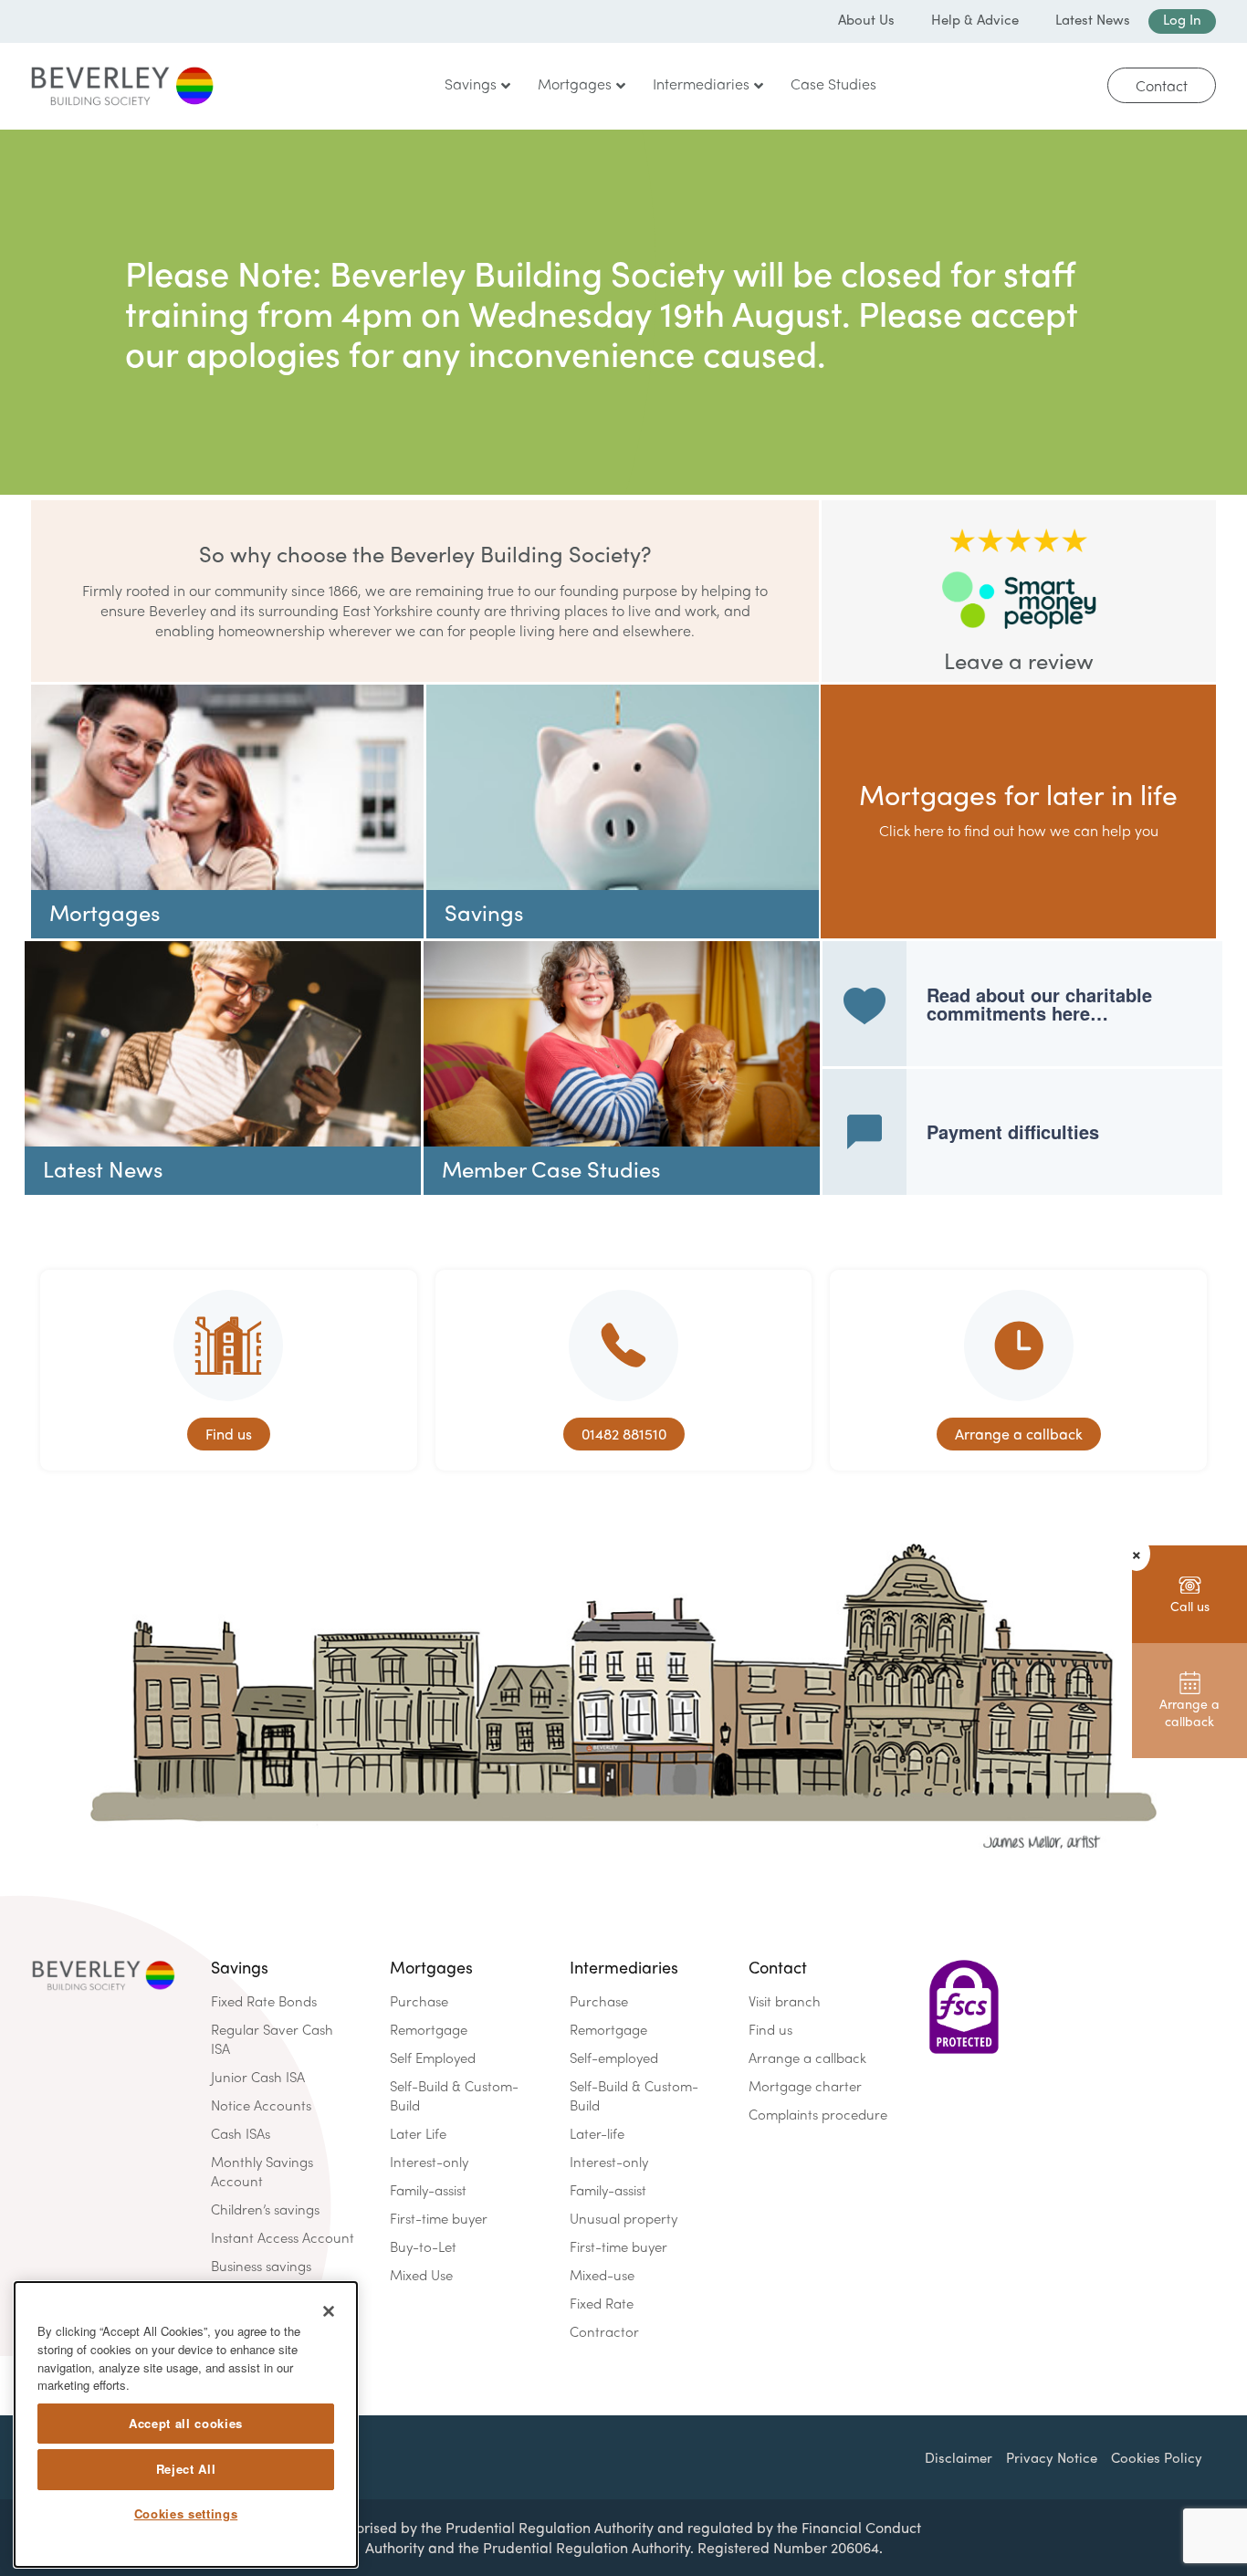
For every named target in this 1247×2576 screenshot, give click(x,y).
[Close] (329, 2311)
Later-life (597, 2133)
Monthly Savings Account (262, 2171)
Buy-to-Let (423, 2246)
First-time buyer (439, 2218)
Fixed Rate (602, 2303)
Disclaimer (959, 2457)
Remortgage (429, 2029)
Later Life (418, 2133)
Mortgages (431, 1967)
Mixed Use (421, 2275)
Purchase (419, 2001)
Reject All (186, 2469)
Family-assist (428, 2190)
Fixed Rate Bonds (264, 2001)
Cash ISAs (241, 2133)
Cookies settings (186, 2514)
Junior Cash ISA (258, 2077)
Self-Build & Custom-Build (454, 2095)
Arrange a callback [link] (1019, 1434)
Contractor (604, 2331)
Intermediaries (624, 1967)
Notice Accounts (261, 2105)
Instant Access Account (283, 2237)
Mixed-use (602, 2275)
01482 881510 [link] (624, 1434)
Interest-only (429, 2162)
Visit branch (785, 2001)
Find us (770, 2029)
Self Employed (433, 2058)
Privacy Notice (1052, 2457)
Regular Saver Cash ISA (272, 2039)
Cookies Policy (1157, 2457)
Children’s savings (265, 2209)
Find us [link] (229, 1434)
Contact (1162, 85)
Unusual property (623, 2218)
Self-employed (614, 2058)
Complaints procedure (818, 2114)
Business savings (261, 2266)
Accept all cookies (186, 2423)
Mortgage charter (805, 2086)
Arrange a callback (807, 2058)
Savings (240, 1967)
